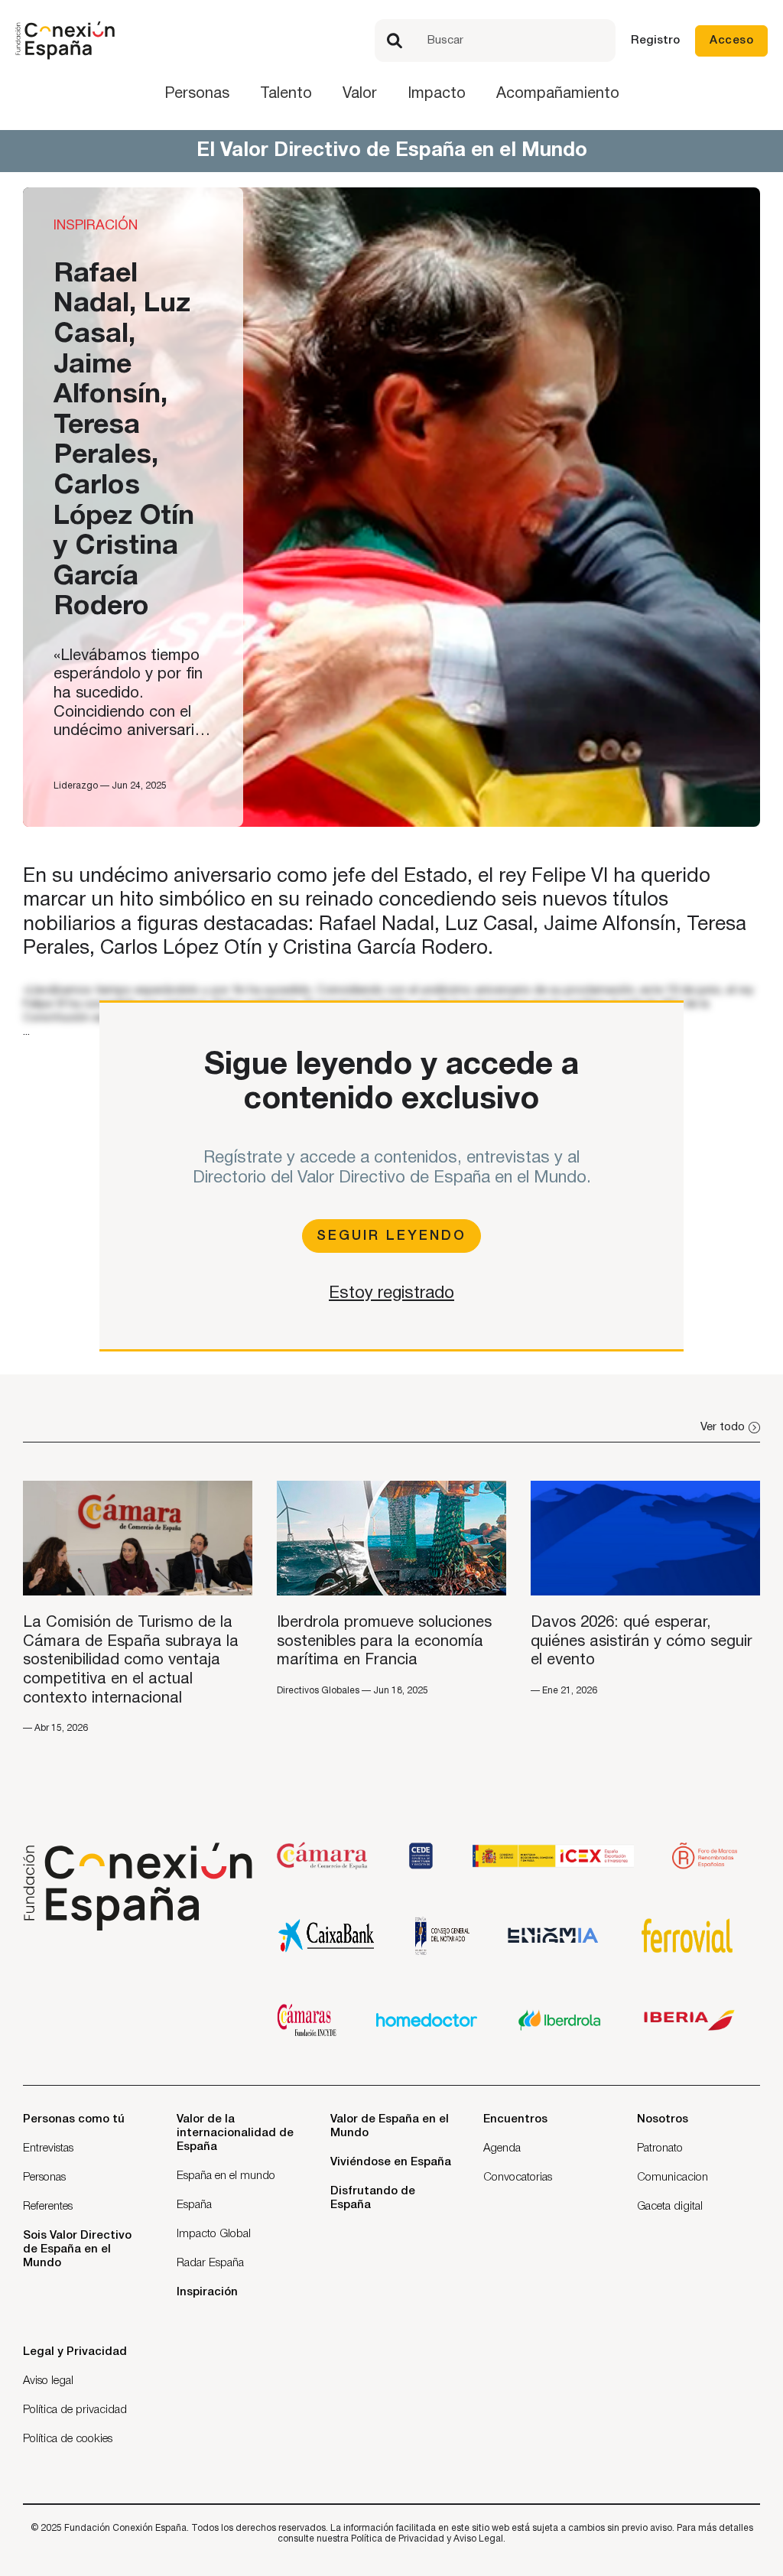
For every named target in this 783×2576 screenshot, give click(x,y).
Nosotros (663, 2119)
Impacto (437, 94)
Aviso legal (48, 2381)
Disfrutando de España (373, 2198)
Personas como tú (74, 2119)
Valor (360, 94)
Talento (286, 94)
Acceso (731, 41)
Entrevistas (48, 2148)
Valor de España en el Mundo (390, 2126)
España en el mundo (226, 2176)
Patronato (660, 2148)
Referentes (48, 2207)
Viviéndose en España (391, 2162)
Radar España (210, 2263)
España (194, 2205)
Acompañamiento (558, 94)
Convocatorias (518, 2178)
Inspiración (207, 2292)
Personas (197, 94)
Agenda (502, 2148)
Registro (655, 41)
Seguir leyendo (391, 1236)
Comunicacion (673, 2178)
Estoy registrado (391, 1293)
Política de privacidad (75, 2410)
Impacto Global (214, 2234)
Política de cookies (68, 2439)
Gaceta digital (670, 2207)
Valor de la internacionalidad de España (235, 2133)
